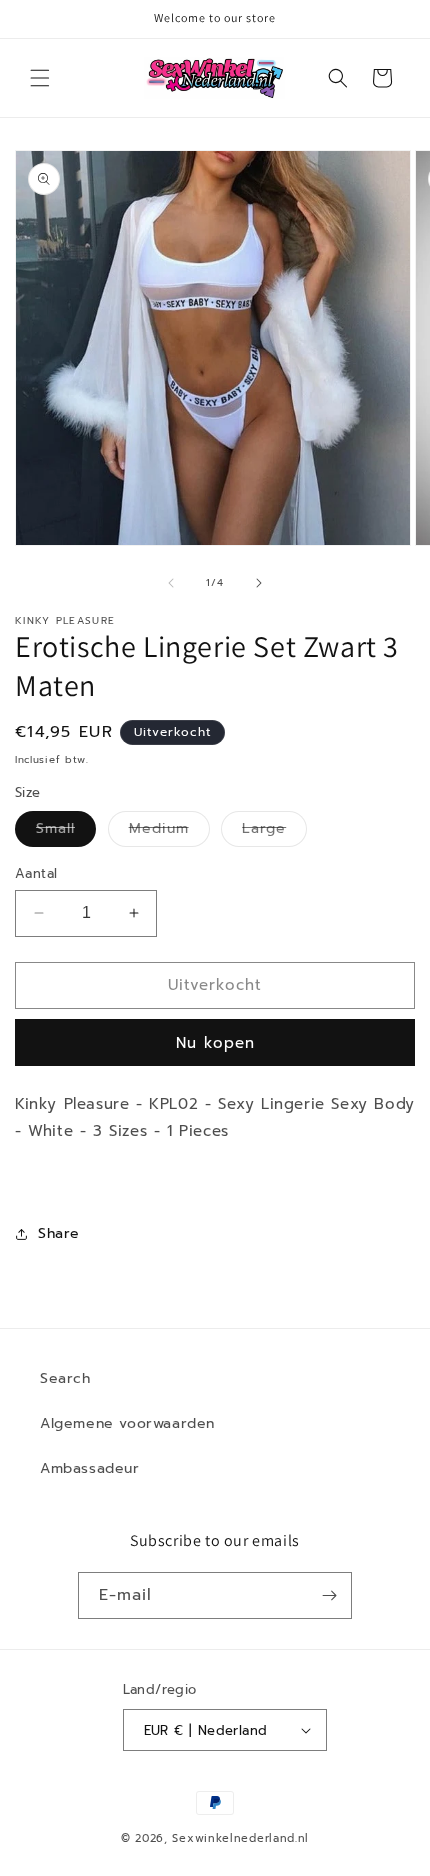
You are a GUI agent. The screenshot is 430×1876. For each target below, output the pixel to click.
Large (274, 832)
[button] (40, 78)
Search (65, 1378)
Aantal (36, 873)
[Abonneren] (329, 1595)
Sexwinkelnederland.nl (240, 1838)
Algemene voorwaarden (127, 1423)
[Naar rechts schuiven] (259, 583)
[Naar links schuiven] (171, 583)
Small (66, 832)
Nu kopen (215, 1043)
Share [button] (59, 1233)
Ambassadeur (90, 1468)
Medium (169, 832)
